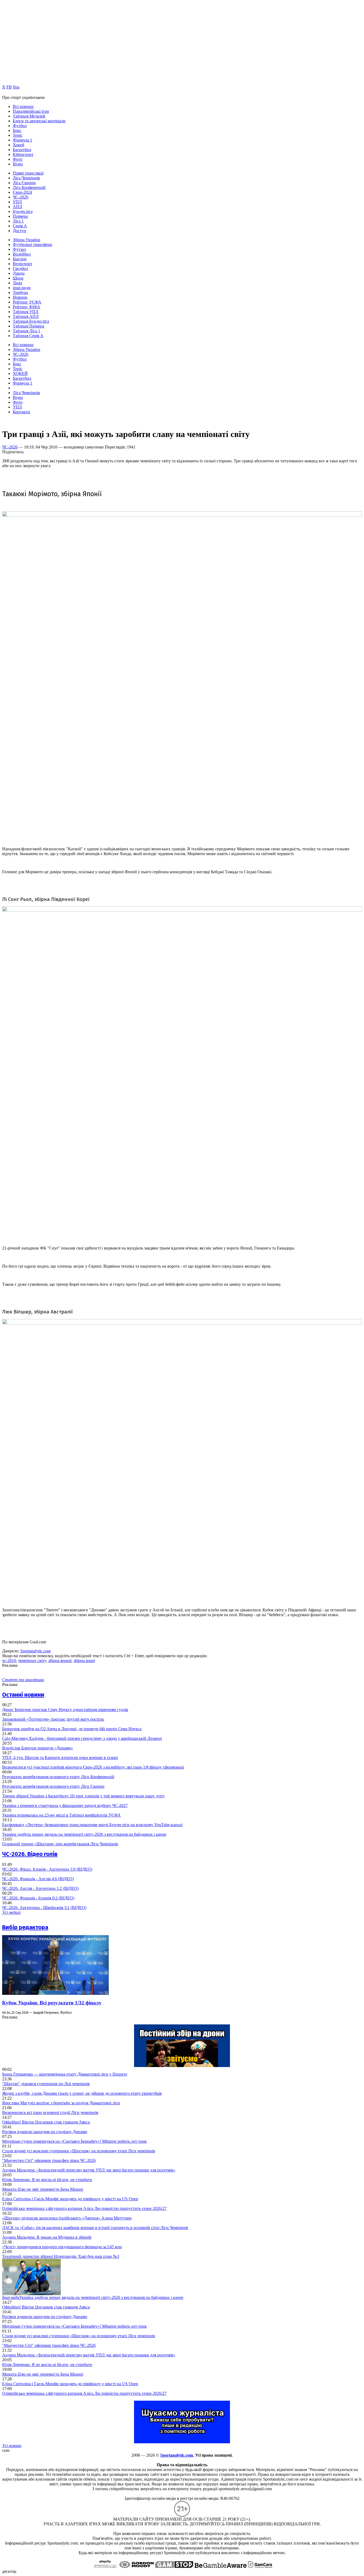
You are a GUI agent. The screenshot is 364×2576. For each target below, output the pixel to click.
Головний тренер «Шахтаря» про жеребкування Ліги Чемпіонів (60, 1844)
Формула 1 (23, 140)
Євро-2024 (22, 192)
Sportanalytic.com (35, 1651)
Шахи (18, 278)
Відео (18, 164)
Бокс (17, 130)
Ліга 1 (18, 221)
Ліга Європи (24, 183)
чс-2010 (9, 1661)
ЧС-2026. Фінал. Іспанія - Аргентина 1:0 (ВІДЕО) (47, 1869)
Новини (20, 297)
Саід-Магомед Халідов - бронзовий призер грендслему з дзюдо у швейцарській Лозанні (82, 1738)
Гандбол (20, 268)
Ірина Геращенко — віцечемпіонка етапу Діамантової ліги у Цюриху (65, 2074)
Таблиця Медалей (29, 116)
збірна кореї (84, 1661)
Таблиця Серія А (28, 336)
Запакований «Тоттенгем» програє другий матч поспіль (53, 1719)
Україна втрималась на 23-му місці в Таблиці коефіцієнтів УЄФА (61, 1815)
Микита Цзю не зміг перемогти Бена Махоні (43, 2189)
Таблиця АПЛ (26, 316)
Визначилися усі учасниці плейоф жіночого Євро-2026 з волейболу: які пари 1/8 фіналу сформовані (93, 1767)
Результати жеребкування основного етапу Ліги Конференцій (58, 1777)
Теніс (18, 135)
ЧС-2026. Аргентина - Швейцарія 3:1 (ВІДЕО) (44, 1908)
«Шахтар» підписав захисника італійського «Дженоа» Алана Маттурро (67, 2218)
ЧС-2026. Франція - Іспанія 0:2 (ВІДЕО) (38, 1898)
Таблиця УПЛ (26, 312)
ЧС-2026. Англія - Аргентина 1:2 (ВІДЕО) (40, 1888)
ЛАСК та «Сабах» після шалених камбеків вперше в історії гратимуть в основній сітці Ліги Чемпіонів (95, 2228)
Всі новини (23, 106)
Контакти (21, 412)
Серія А (20, 226)
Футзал (19, 249)
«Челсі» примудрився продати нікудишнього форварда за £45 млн (62, 2247)
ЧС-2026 (21, 197)
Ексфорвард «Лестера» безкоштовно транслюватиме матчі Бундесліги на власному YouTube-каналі (92, 1825)
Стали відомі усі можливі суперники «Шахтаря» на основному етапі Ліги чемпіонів (79, 2151)
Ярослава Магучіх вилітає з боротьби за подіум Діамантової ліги (61, 2103)
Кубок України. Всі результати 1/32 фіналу (52, 2003)
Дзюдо (19, 273)
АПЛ (17, 207)
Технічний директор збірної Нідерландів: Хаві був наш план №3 (61, 2256)
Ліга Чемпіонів (26, 178)
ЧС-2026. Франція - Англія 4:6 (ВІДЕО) (38, 1879)
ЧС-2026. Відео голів (30, 1854)
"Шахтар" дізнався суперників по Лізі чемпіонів (46, 2084)
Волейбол (22, 254)
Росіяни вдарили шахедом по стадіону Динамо (45, 2132)
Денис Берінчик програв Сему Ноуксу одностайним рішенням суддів (65, 1710)
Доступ (19, 231)
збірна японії (60, 1661)
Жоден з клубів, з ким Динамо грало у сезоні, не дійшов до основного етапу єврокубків (82, 2093)
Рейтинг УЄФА (27, 302)
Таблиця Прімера (29, 326)
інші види (22, 288)
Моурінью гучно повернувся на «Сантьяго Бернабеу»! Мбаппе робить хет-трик (74, 2141)
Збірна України (27, 240)
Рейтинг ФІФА (27, 307)
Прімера (20, 216)
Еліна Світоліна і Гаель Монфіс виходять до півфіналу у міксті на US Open (70, 2199)
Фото (18, 159)
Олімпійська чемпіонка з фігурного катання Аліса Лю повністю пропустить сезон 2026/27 (84, 2208)
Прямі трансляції (28, 173)
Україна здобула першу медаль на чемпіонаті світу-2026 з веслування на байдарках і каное (84, 1834)
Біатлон (20, 259)
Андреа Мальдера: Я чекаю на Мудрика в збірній (47, 2237)
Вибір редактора (25, 1927)
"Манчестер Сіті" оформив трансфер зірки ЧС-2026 (49, 2160)
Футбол (20, 126)
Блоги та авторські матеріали (39, 121)
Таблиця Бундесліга (31, 321)
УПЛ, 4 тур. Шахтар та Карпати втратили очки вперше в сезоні (60, 1758)
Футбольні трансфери (33, 244)
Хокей (19, 145)
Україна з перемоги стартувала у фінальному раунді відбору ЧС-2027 (65, 1805)
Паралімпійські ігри (31, 111)
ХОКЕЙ (20, 373)
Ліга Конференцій (29, 187)
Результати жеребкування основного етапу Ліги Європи (53, 1786)
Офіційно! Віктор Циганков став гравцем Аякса (46, 2122)
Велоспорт (23, 264)
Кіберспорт (23, 154)
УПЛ (17, 202)
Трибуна (20, 292)
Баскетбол (22, 150)
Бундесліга (23, 211)
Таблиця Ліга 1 (27, 331)
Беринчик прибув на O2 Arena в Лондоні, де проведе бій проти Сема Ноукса (72, 1729)
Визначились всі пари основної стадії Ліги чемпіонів (50, 2112)
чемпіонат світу (32, 1661)
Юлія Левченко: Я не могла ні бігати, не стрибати (47, 2180)
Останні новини (23, 1695)
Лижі (17, 283)
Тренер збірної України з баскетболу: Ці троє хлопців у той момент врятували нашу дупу (83, 1796)
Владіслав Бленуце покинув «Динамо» (38, 1748)
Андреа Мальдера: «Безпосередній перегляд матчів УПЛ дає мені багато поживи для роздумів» (89, 2170)
